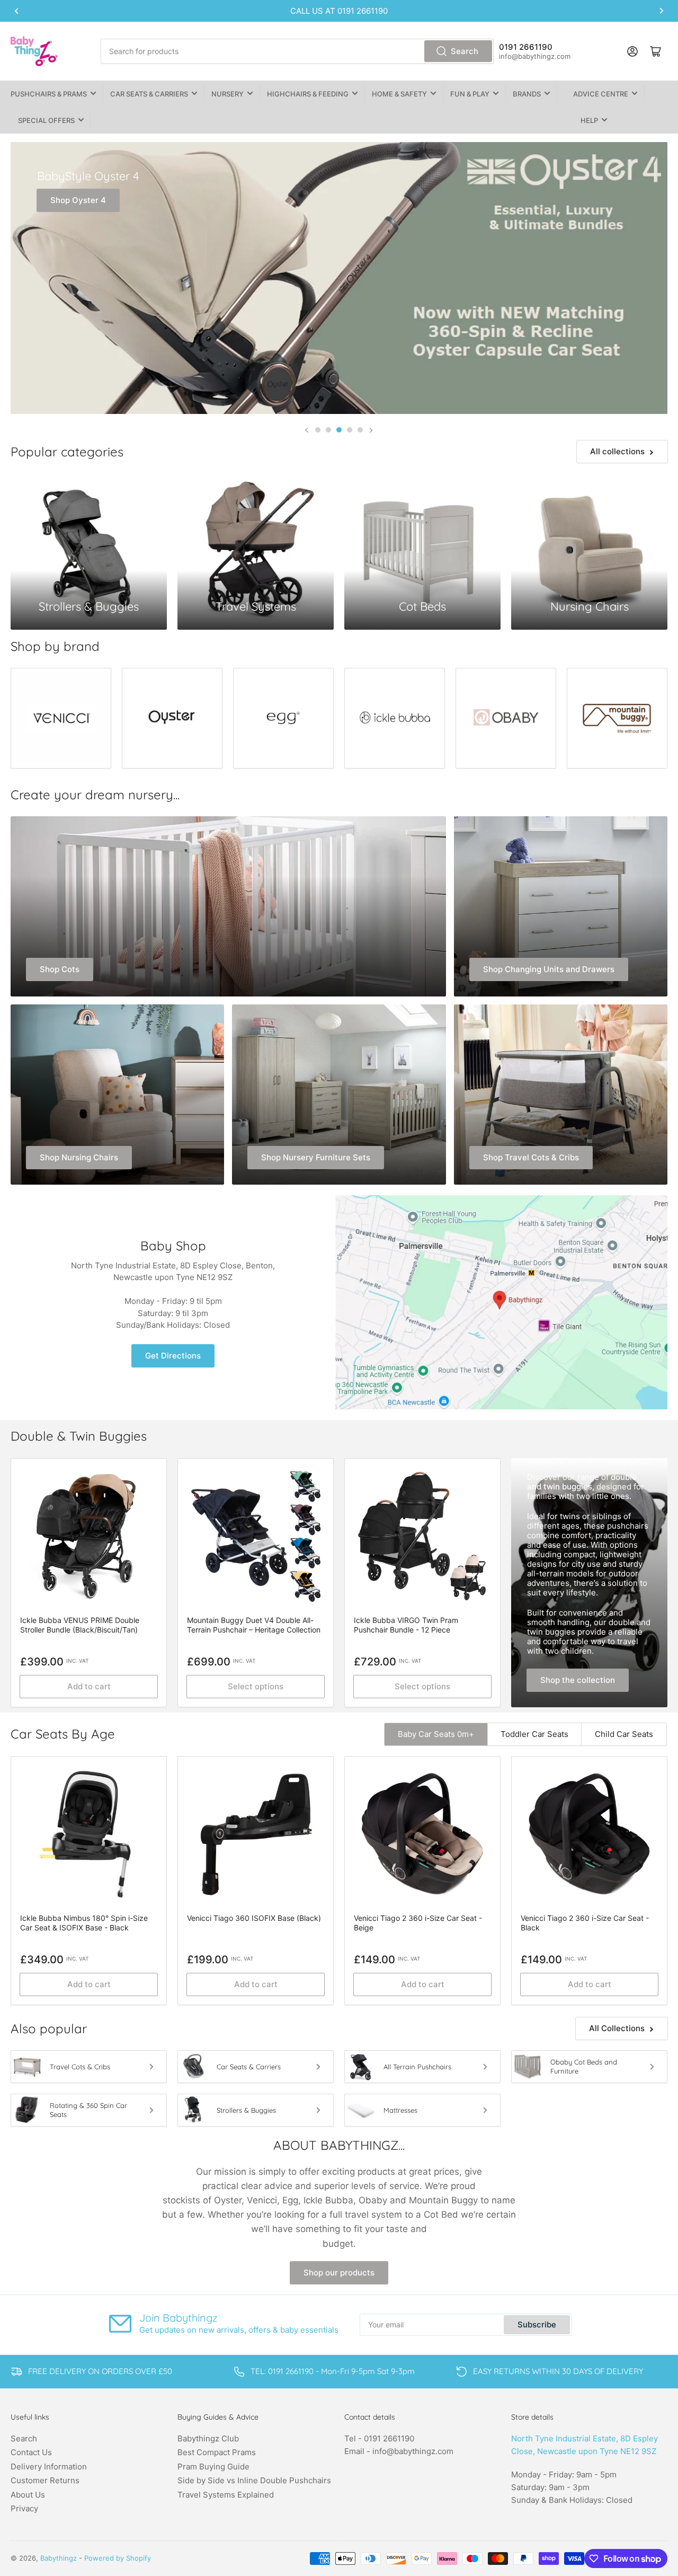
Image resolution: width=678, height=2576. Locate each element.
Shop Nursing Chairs (79, 1157)
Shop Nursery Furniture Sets (316, 1157)
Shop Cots (60, 969)
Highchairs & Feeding (308, 94)
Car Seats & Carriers (149, 94)
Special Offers (46, 120)
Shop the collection (578, 1680)
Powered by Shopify (118, 2558)
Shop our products (339, 2273)
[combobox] (297, 51)
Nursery (228, 94)
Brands (527, 94)
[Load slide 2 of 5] (328, 430)
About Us (28, 2495)
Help (589, 120)
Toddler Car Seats (534, 1734)
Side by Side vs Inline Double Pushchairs (254, 2480)
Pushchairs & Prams (49, 94)
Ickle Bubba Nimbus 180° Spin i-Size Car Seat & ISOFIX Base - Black (84, 1923)
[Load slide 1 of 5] (318, 430)
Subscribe (537, 2324)
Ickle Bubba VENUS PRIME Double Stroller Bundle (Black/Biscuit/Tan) (80, 1625)
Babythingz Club (208, 2438)
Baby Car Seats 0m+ (436, 1734)
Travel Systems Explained (226, 2495)
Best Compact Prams (217, 2452)
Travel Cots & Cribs (80, 2067)
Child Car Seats (624, 1734)
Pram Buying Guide (213, 2467)
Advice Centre (601, 94)
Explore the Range (98, 376)
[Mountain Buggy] (617, 718)
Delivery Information (49, 2467)
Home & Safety (399, 94)
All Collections (617, 2028)
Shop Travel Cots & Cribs (531, 1157)
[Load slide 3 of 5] (339, 430)
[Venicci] (61, 718)
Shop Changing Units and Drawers (549, 969)
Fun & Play (470, 94)
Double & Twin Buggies (588, 1459)
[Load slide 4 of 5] (350, 430)
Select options (256, 1686)
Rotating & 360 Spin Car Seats (88, 2110)
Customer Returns (45, 2480)
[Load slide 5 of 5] (360, 430)
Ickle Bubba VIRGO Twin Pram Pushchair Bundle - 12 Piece (406, 1625)
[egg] (283, 718)
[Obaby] (506, 718)
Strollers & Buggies (246, 2110)
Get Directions (173, 1356)
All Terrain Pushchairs (417, 2067)
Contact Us (31, 2452)
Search (465, 51)
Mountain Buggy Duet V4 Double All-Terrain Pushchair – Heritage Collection (254, 1625)
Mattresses (400, 2110)
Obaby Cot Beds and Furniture (584, 2066)
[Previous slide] (307, 430)
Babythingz (59, 2558)
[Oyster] (172, 718)
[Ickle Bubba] (395, 718)
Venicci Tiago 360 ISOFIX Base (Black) (254, 1918)
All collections (617, 451)
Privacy (24, 2508)
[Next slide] (371, 430)
